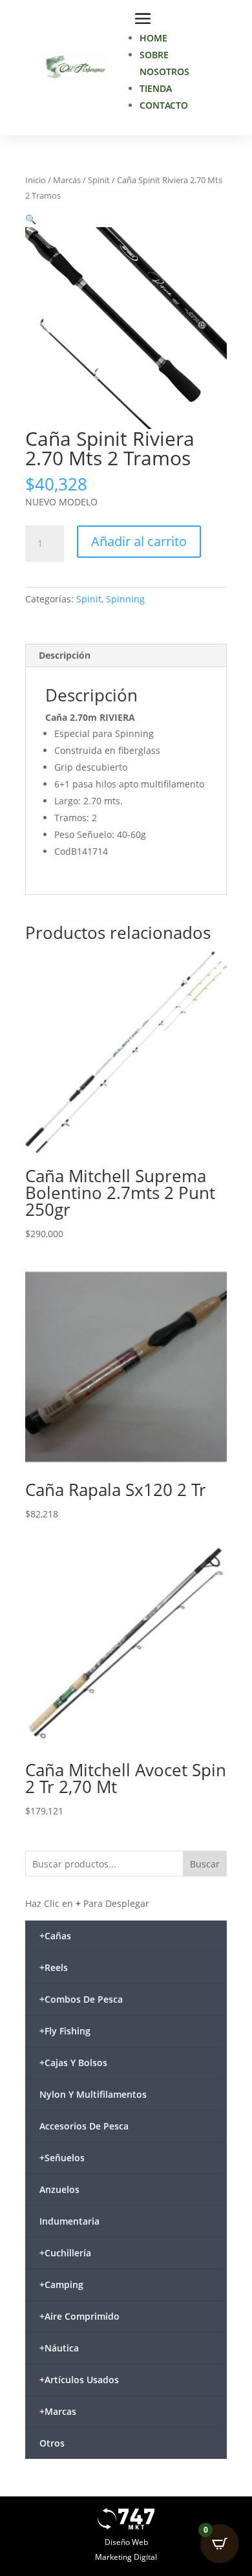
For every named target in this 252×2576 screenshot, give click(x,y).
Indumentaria (69, 2221)
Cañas (55, 1936)
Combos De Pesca (81, 1999)
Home (153, 38)
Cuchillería (65, 2253)
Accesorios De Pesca (84, 2126)
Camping (61, 2284)
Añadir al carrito (139, 541)
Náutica (59, 2348)
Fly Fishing (65, 2031)
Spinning (125, 599)
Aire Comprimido (79, 2316)
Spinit (99, 180)
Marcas (67, 180)
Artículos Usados (79, 2380)
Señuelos (62, 2158)
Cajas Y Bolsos (73, 2063)
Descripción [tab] (65, 655)
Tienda (156, 88)
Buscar (205, 1864)
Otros (52, 2443)
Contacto (164, 105)
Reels (54, 1967)
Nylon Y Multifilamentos (93, 2094)
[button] (31, 219)
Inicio (36, 180)
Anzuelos (59, 2189)
